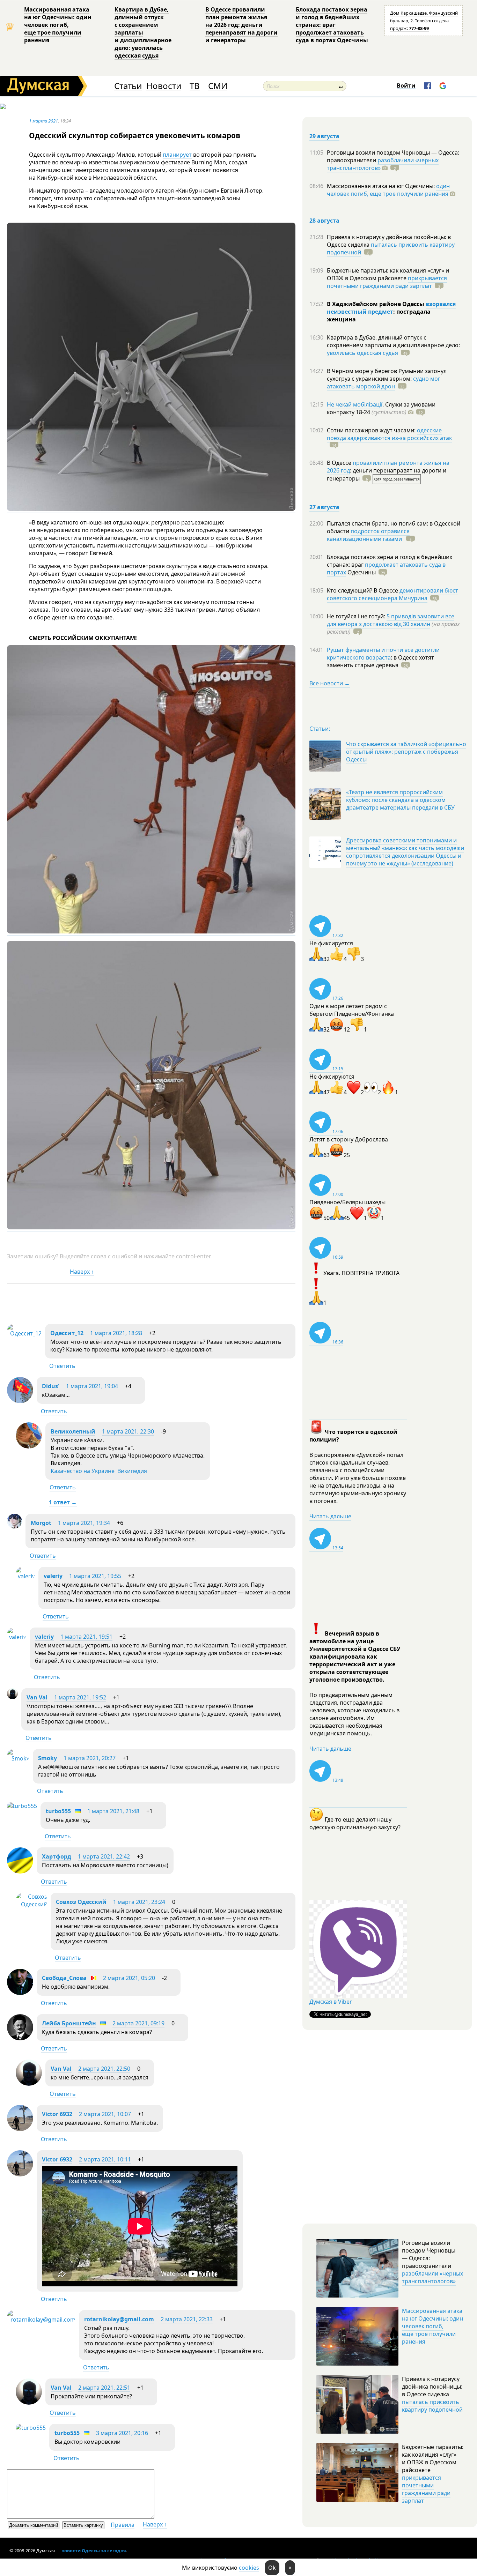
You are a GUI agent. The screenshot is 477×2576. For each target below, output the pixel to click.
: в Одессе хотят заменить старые (380, 661)
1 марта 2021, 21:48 (113, 1811)
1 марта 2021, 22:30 (128, 1431)
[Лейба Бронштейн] (20, 2038)
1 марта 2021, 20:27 (90, 1758)
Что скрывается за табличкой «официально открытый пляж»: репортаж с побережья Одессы (406, 752)
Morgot (41, 1523)
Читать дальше (330, 1516)
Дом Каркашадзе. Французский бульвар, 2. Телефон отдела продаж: (424, 21)
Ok (272, 2568)
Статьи (128, 86)
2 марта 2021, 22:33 (187, 2319)
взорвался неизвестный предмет (391, 308)
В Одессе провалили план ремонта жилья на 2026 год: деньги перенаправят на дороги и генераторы (241, 25)
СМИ (218, 86)
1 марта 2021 (43, 121)
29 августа (324, 136)
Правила (123, 2525)
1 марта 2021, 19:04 (92, 1386)
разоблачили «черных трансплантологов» (383, 164)
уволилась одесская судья (362, 353)
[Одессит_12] (24, 1333)
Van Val (37, 1697)
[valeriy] (25, 1576)
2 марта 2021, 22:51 (104, 2388)
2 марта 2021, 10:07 (105, 2114)
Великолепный (73, 1431)
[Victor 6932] (20, 2129)
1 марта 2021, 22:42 (104, 1856)
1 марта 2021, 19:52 (80, 1697)
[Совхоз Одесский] (31, 1904)
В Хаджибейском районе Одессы (376, 304)
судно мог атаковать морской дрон (384, 382)
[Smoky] (18, 1758)
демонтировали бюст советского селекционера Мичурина (392, 594)
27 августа (324, 507)
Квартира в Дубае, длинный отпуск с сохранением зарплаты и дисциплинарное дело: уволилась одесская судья (143, 32)
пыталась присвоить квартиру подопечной (391, 248)
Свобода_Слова (64, 1978)
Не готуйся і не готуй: (357, 616)
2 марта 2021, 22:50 (104, 2069)
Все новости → (330, 683)
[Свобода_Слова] (20, 1993)
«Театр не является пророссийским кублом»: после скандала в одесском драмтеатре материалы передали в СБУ (400, 800)
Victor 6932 (57, 2114)
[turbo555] (22, 1806)
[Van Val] (12, 1697)
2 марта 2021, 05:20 (129, 1978)
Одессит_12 (67, 1333)
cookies (249, 2568)
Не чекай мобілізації (355, 404)
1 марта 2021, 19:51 (86, 1637)
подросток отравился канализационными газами (368, 535)
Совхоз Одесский (81, 1902)
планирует (177, 155)
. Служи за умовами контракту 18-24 (381, 408)
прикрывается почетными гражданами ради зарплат (387, 282)
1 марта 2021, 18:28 (116, 1333)
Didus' (51, 1386)
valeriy (53, 1576)
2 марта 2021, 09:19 (138, 2023)
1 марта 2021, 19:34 (84, 1523)
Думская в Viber (331, 2002)
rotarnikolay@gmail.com (119, 2319)
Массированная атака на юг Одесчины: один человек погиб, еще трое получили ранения (58, 25)
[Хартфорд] (20, 1871)
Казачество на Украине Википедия (99, 1471)
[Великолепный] (29, 1446)
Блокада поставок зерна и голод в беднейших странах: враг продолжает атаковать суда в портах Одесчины (332, 25)
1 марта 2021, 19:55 (95, 1576)
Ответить (62, 1366)
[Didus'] (20, 1401)
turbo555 (58, 1811)
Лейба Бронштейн (69, 2023)
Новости (164, 86)
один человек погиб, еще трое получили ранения (388, 190)
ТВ (195, 86)
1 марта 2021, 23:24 (139, 1902)
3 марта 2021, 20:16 (122, 2433)
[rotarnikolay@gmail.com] (41, 2320)
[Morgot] (14, 1526)
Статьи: (320, 729)
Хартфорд (57, 1856)
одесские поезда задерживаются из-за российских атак (389, 434)
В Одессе (340, 463)
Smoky (47, 1758)
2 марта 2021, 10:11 (105, 2159)
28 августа (324, 221)
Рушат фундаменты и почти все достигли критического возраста (383, 654)
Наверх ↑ (82, 1272)
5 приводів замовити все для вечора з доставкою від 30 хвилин (391, 620)
